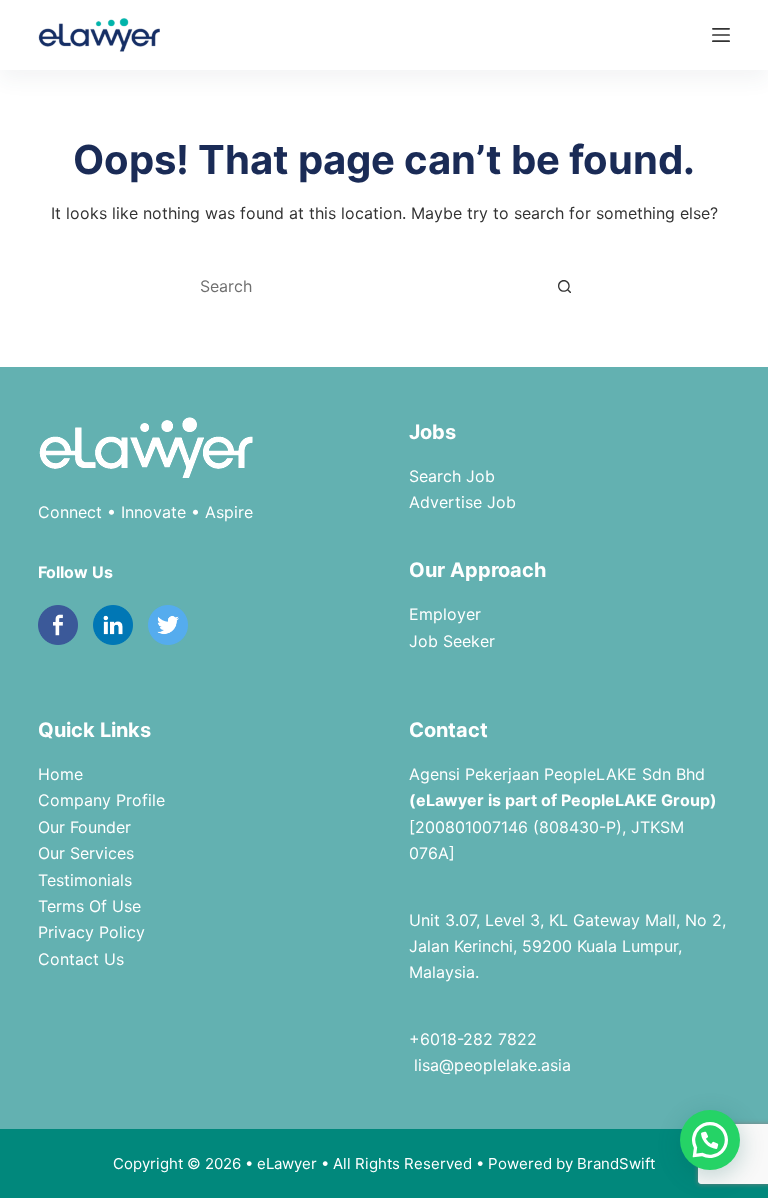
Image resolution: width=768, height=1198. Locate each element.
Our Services (86, 853)
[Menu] (721, 35)
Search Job (452, 476)
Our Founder (84, 827)
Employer (445, 614)
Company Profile (101, 800)
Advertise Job (462, 502)
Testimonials (85, 880)
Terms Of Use (89, 906)
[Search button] (564, 286)
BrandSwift (616, 1163)
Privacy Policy (91, 932)
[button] (710, 1140)
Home (60, 774)
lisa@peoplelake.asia (490, 1065)
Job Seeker (452, 641)
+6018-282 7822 (473, 1039)
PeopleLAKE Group (635, 800)
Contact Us (81, 959)
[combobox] (365, 286)
